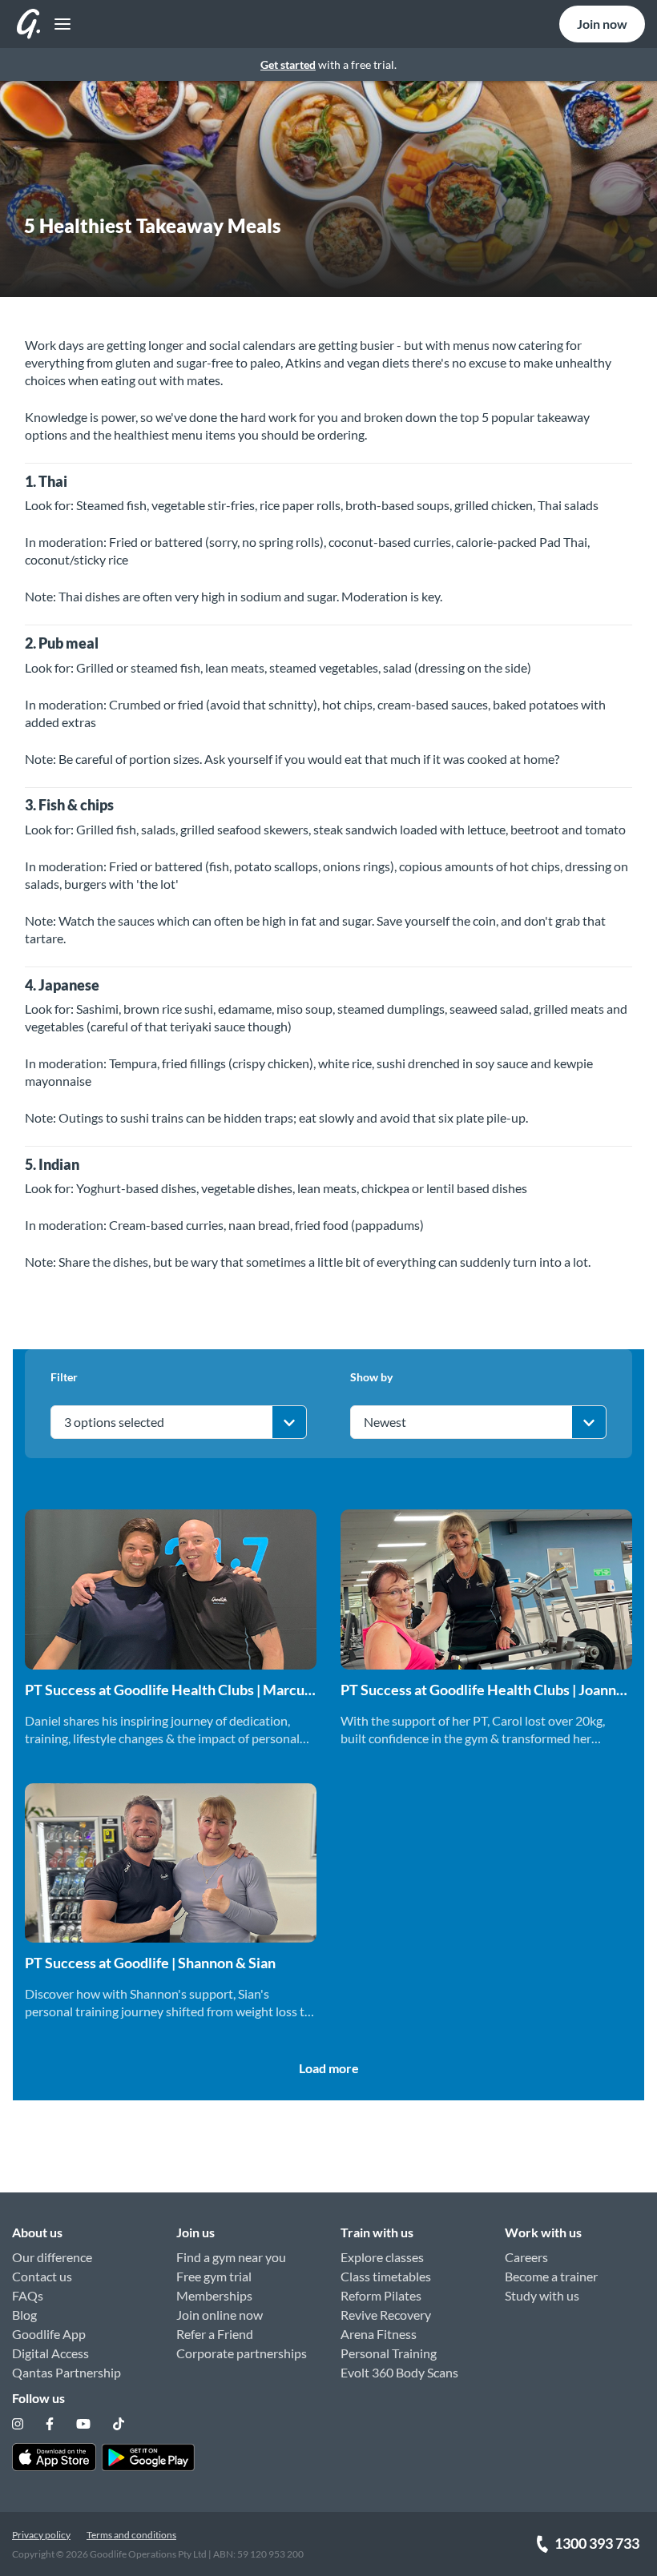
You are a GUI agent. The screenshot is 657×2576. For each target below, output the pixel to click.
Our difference (52, 2257)
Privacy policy (41, 2535)
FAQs (28, 2295)
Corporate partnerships (242, 2353)
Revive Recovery (386, 2315)
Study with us (542, 2295)
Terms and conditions (131, 2535)
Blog (24, 2315)
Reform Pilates (381, 2295)
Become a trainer (551, 2276)
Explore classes (382, 2257)
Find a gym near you (231, 2257)
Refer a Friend (215, 2334)
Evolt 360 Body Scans (399, 2372)
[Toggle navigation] (58, 24)
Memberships (214, 2295)
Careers (526, 2257)
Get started (288, 64)
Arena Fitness (379, 2334)
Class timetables (386, 2276)
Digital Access (50, 2353)
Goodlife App (49, 2334)
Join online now (220, 2315)
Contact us (42, 2276)
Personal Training (389, 2353)
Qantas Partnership (67, 2372)
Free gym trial (214, 2276)
